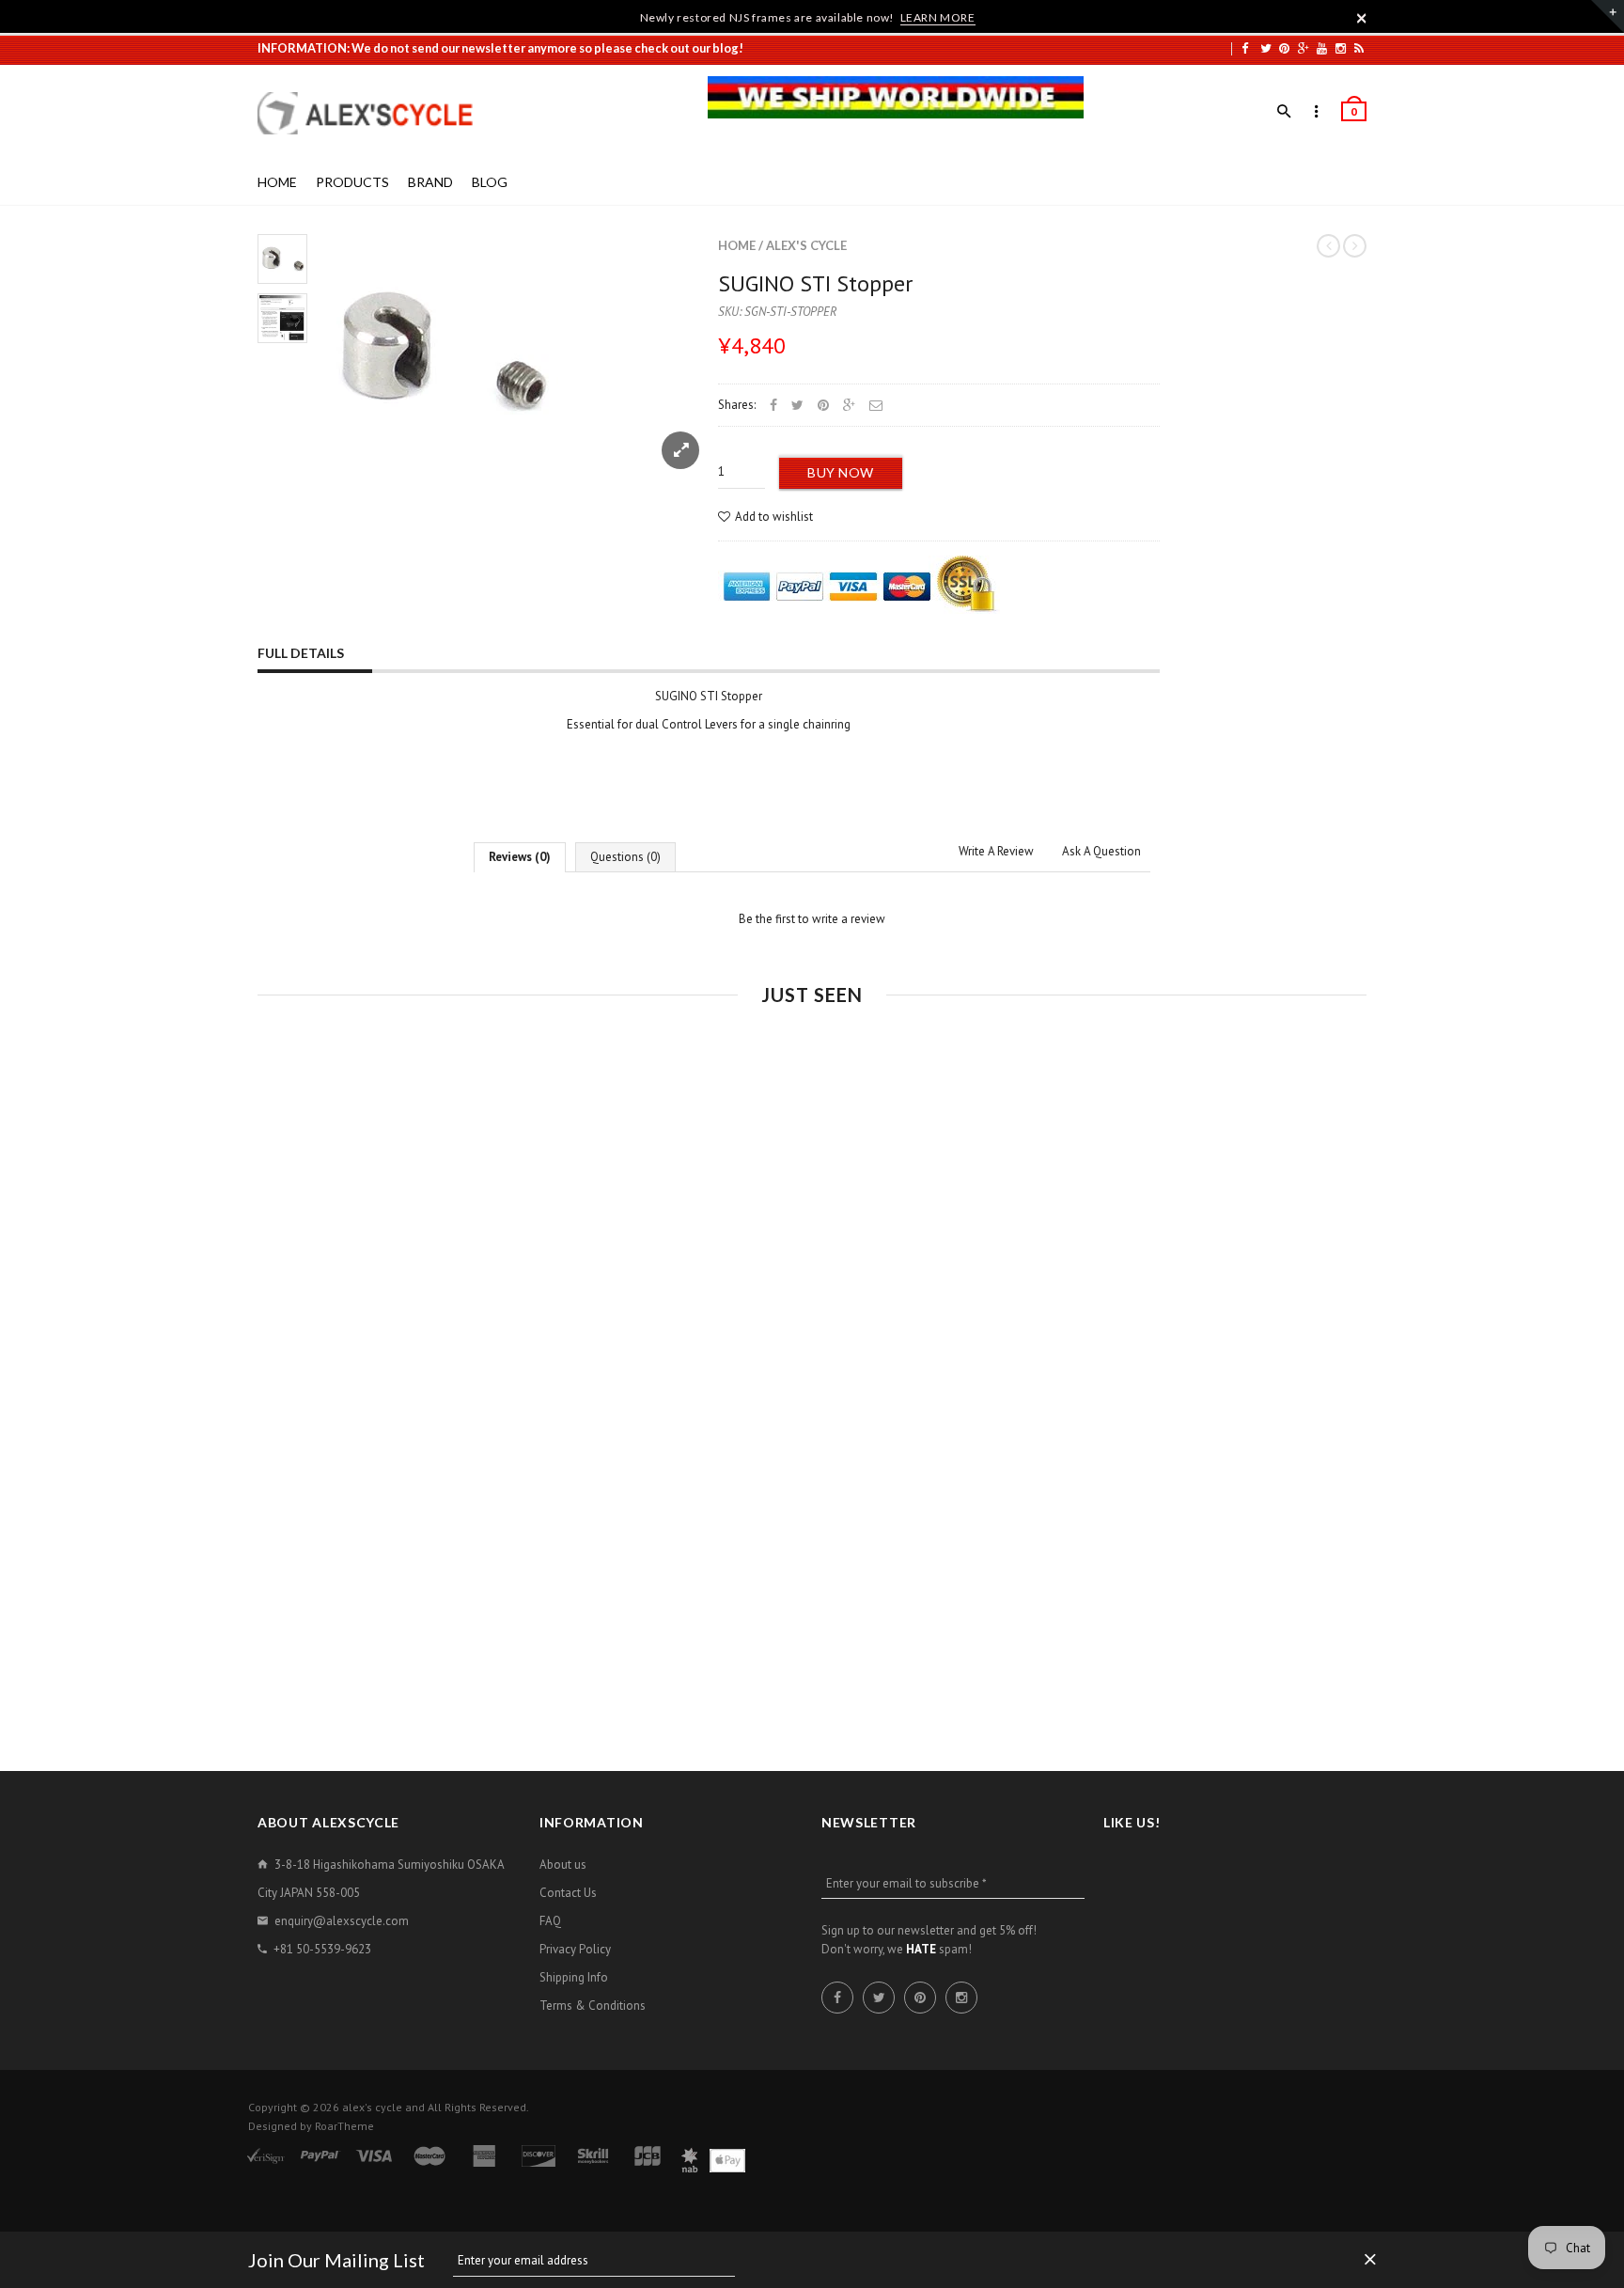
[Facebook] (1245, 48)
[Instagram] (1341, 48)
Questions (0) (625, 857)
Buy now (841, 472)
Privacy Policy (575, 1949)
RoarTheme (344, 2126)
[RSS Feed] (1359, 48)
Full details (301, 653)
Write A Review (996, 851)
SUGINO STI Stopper (815, 283)
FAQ (550, 1921)
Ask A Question (1101, 851)
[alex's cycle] (375, 113)
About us (563, 1865)
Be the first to (812, 919)
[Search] (1284, 112)
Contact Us (568, 1893)
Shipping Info (574, 1977)
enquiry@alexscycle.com (342, 1921)
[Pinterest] (1284, 48)
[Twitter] (1266, 48)
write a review (849, 919)
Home (737, 245)
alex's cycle (806, 245)
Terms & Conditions (593, 2006)
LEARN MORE (938, 17)
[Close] (1362, 18)
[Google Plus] (1304, 48)
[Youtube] (1322, 48)
